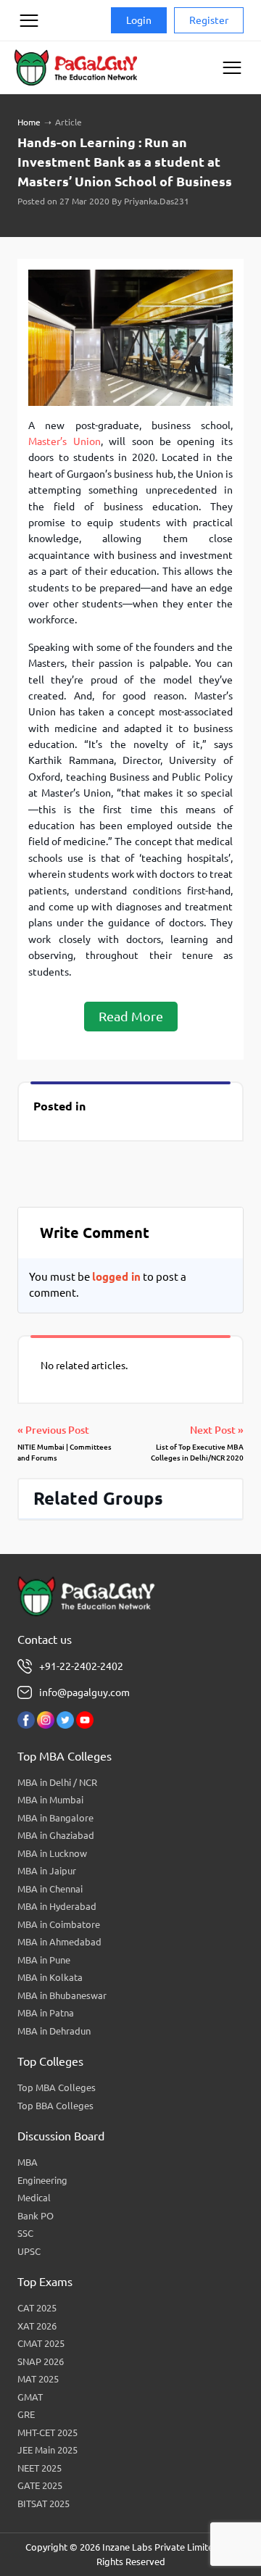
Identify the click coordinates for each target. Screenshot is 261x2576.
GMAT (30, 2397)
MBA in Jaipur (47, 1871)
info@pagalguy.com (84, 1692)
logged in (116, 1277)
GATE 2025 (40, 2485)
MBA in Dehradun (54, 2031)
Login (139, 20)
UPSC (29, 2251)
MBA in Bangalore (55, 1818)
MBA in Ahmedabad (59, 1942)
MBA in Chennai (50, 1889)
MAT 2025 (38, 2379)
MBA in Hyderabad (57, 1906)
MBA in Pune (44, 1960)
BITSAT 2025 (43, 2504)
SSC (25, 2233)
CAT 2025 (37, 2308)
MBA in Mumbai (50, 1800)
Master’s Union (64, 441)
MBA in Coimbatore (59, 1924)
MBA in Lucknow (52, 1853)
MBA (28, 2162)
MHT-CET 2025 (47, 2432)
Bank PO (36, 2216)
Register (209, 20)
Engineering (42, 2180)
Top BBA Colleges (55, 2106)
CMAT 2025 (41, 2343)
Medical (34, 2198)
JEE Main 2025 (47, 2450)
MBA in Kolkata (50, 1977)
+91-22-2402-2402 (81, 1666)
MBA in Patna (46, 2013)
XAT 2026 (37, 2326)
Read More (131, 1016)
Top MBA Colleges (57, 2087)
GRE (26, 2414)
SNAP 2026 (41, 2361)
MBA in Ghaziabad (56, 1835)
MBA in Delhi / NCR (57, 1782)
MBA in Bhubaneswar (62, 1995)
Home (29, 122)
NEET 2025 (40, 2468)
